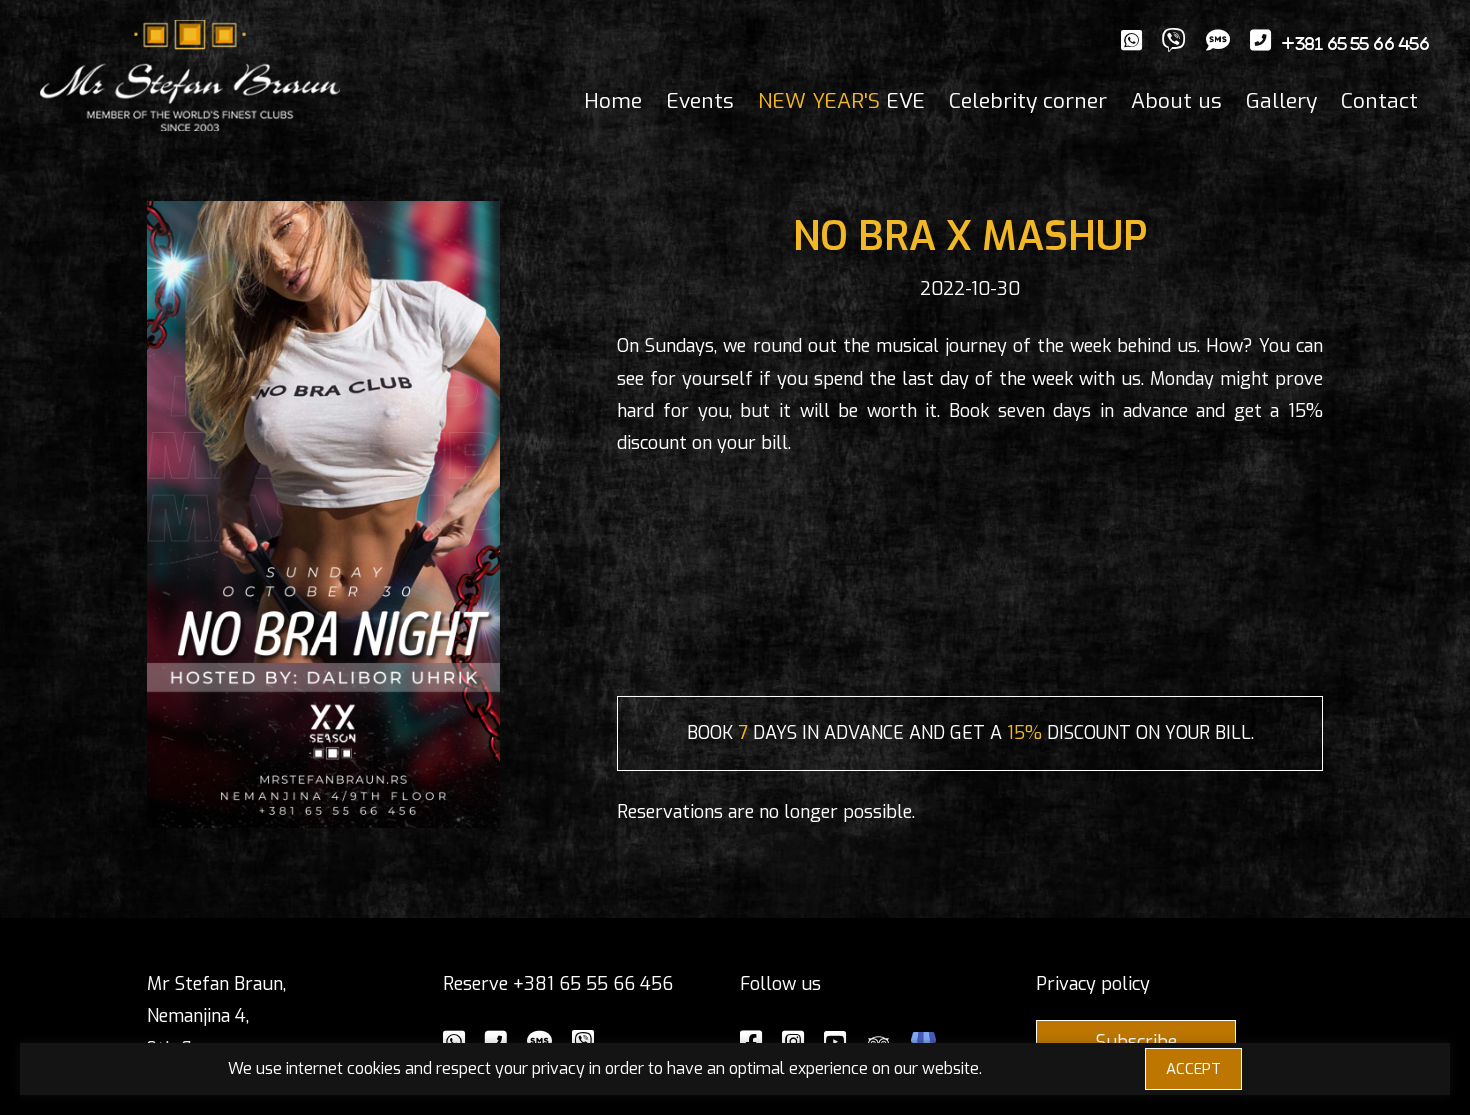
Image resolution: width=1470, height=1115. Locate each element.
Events (700, 101)
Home (613, 101)
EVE (841, 101)
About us (1176, 101)
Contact (1379, 101)
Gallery (1281, 101)
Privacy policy (1093, 984)
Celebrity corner (1028, 101)
